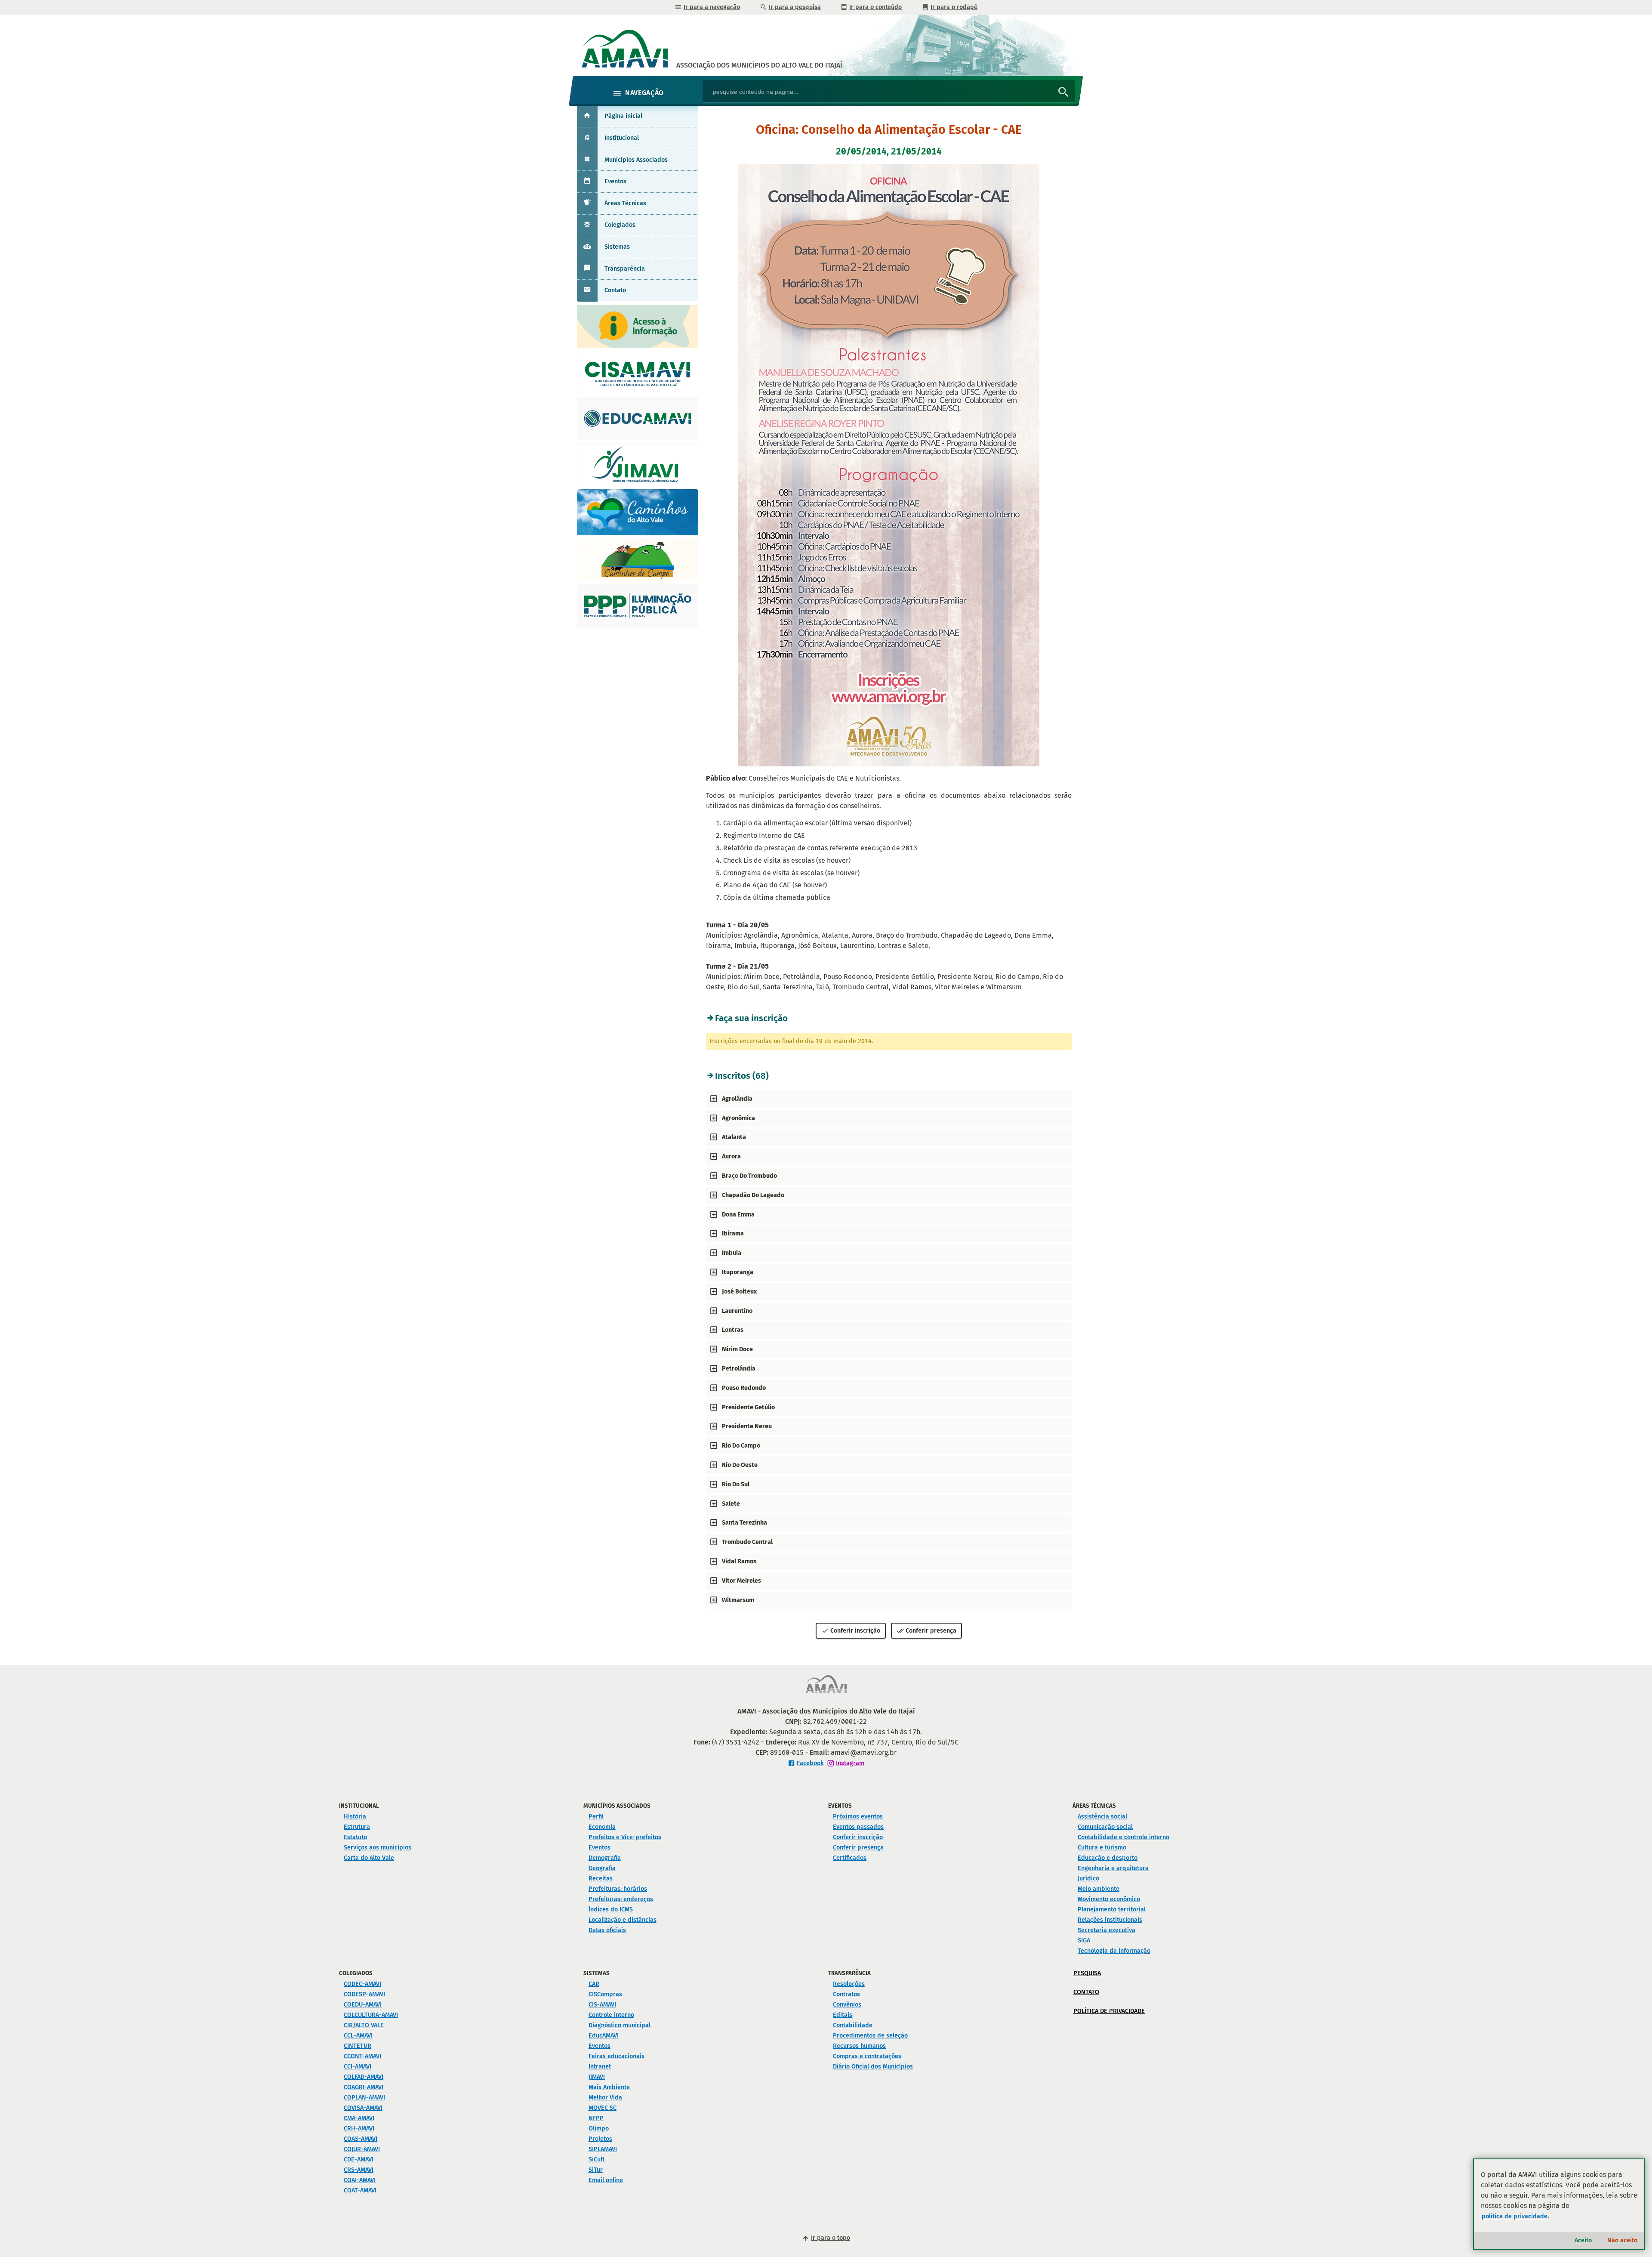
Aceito (1583, 2240)
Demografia (605, 1858)
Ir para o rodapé (954, 7)
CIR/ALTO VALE (364, 2025)
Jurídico (1088, 1879)
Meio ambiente (1099, 1889)
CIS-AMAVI (602, 2005)
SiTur (596, 2170)
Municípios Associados (636, 160)
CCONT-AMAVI (362, 2056)
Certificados (850, 1858)
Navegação (644, 93)
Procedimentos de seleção (870, 2036)
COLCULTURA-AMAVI (371, 2015)
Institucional (622, 138)
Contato (615, 290)
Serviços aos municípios (378, 1848)
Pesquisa (1087, 1973)
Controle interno (611, 2015)
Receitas (601, 1879)
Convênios (847, 2005)
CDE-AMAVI (359, 2160)
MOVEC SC (603, 2108)
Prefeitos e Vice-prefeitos (625, 1837)
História (355, 1817)
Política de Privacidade (1109, 2011)
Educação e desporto (1108, 1858)
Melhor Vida (605, 2098)
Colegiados (620, 225)
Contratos (846, 1994)
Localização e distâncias (623, 1920)
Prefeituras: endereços (621, 1899)
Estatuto (355, 1837)
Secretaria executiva (1106, 1930)
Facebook (810, 1763)
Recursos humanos (859, 2046)
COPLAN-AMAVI (364, 2098)
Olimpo (599, 2129)
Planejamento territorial (1112, 1910)
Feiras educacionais (616, 2056)
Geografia (602, 1868)
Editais (843, 2015)
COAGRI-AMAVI (364, 2087)
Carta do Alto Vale (369, 1858)
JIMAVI (597, 2077)
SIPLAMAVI (603, 2149)
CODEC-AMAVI (362, 1984)
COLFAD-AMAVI (364, 2077)
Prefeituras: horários (618, 1889)
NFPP (596, 2118)
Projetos (600, 2139)
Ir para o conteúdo (875, 7)
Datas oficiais (607, 1930)
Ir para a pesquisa (795, 7)
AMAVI (759, 65)
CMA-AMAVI (359, 2118)
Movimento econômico (1109, 1899)
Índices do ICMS (611, 1910)
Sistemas (617, 247)
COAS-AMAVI (361, 2139)
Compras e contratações (867, 2056)
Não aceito (1622, 2240)
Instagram (850, 1763)
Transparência (625, 269)
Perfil (596, 1817)
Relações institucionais (1110, 1920)
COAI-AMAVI (360, 2180)
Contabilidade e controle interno (1123, 1837)
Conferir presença (931, 1631)
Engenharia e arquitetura (1113, 1868)
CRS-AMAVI (359, 2170)
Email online (606, 2180)
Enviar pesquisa (1063, 92)
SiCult (596, 2160)
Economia (602, 1827)
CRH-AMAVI (359, 2129)
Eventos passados (858, 1827)
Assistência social (1102, 1817)
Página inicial (623, 116)
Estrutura (357, 1827)
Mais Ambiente (609, 2087)
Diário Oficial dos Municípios (873, 2067)
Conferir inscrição (855, 1631)
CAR (594, 1984)
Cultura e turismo (1102, 1848)
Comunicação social (1105, 1827)
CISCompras (605, 1994)
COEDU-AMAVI (363, 2005)
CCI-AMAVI (358, 2067)
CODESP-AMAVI (364, 1994)
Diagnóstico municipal (619, 2025)
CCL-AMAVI (358, 2036)
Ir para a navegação (712, 7)
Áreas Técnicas (625, 203)
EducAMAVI (604, 2036)
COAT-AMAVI (360, 2191)
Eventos (615, 181)
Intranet (600, 2067)
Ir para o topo (831, 2238)
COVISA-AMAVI (363, 2108)
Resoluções (849, 1984)
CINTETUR (358, 2046)
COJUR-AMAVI (362, 2149)
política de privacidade (1515, 2216)
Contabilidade (853, 2025)
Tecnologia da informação (1114, 1951)
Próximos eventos (858, 1817)
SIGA (1084, 1941)
